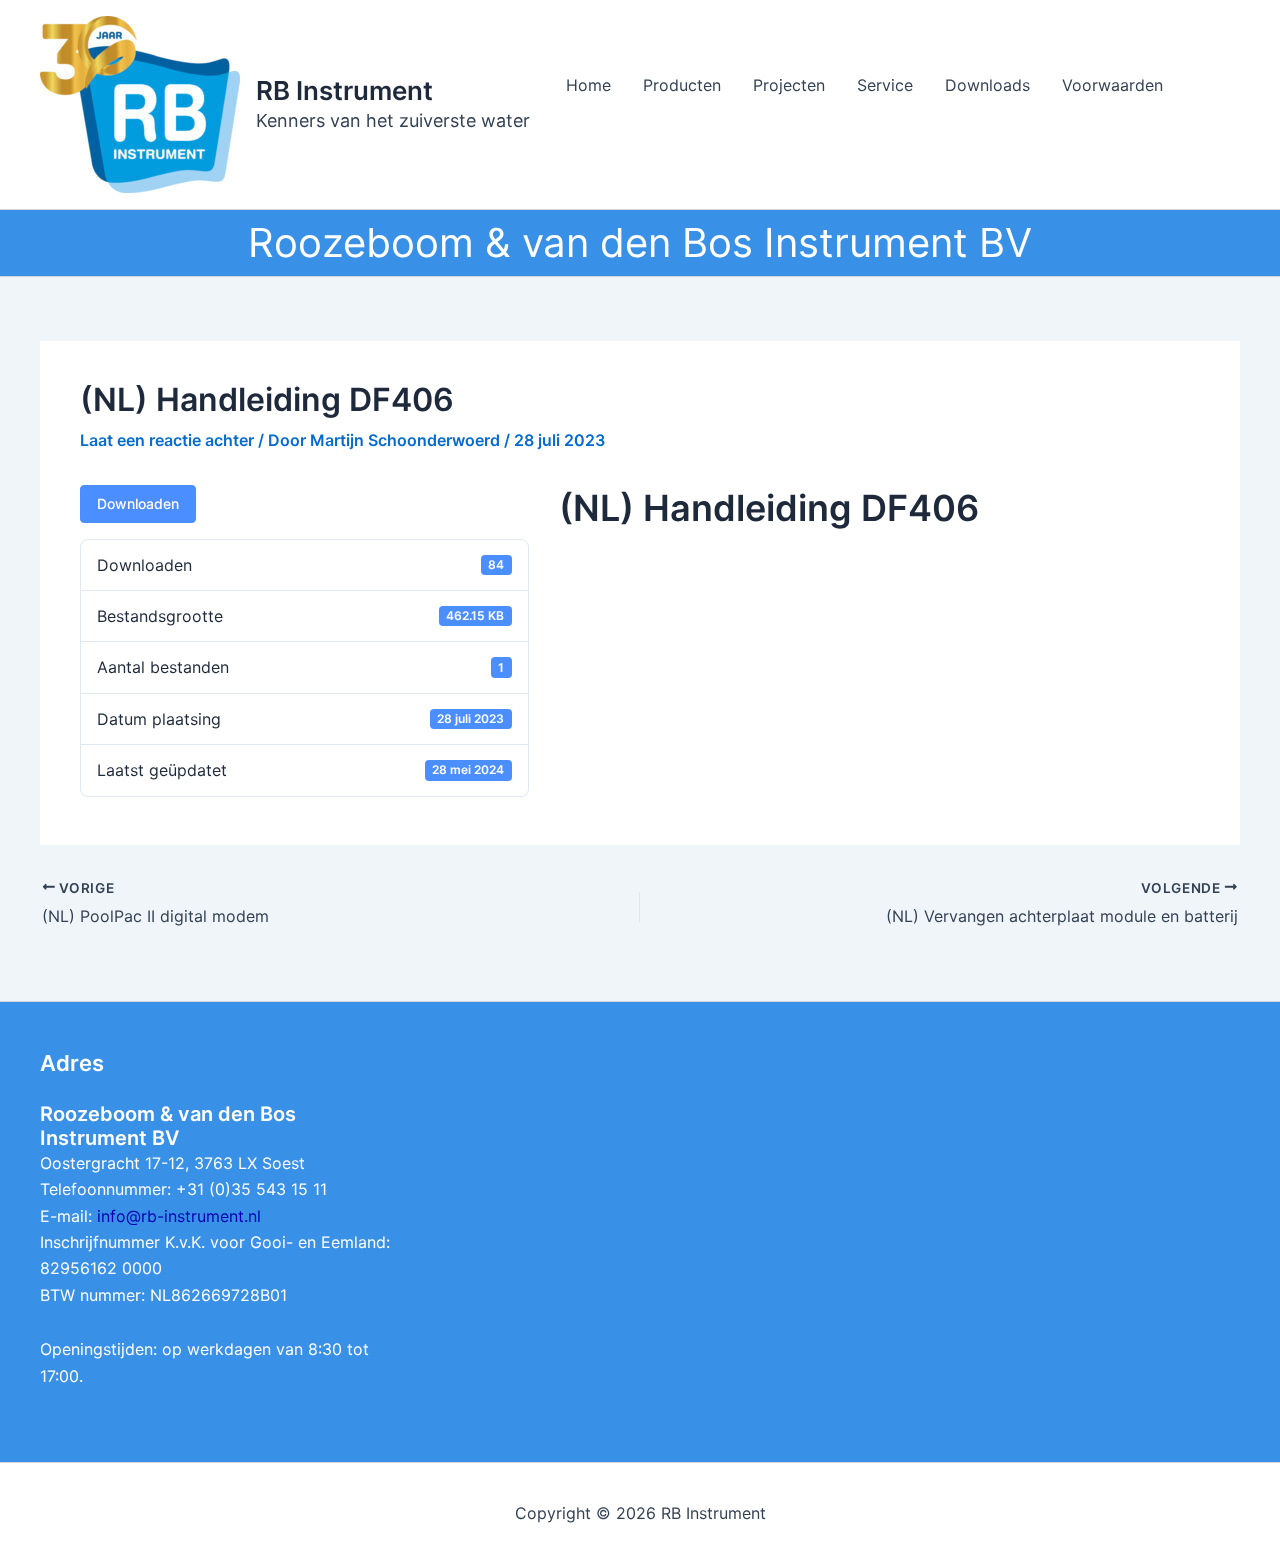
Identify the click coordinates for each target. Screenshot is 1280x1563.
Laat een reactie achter (167, 440)
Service (885, 85)
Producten (682, 85)
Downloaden (138, 503)
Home (588, 85)
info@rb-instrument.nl (179, 1216)
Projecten (789, 85)
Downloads (987, 85)
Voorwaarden (1112, 85)
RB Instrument (344, 90)
